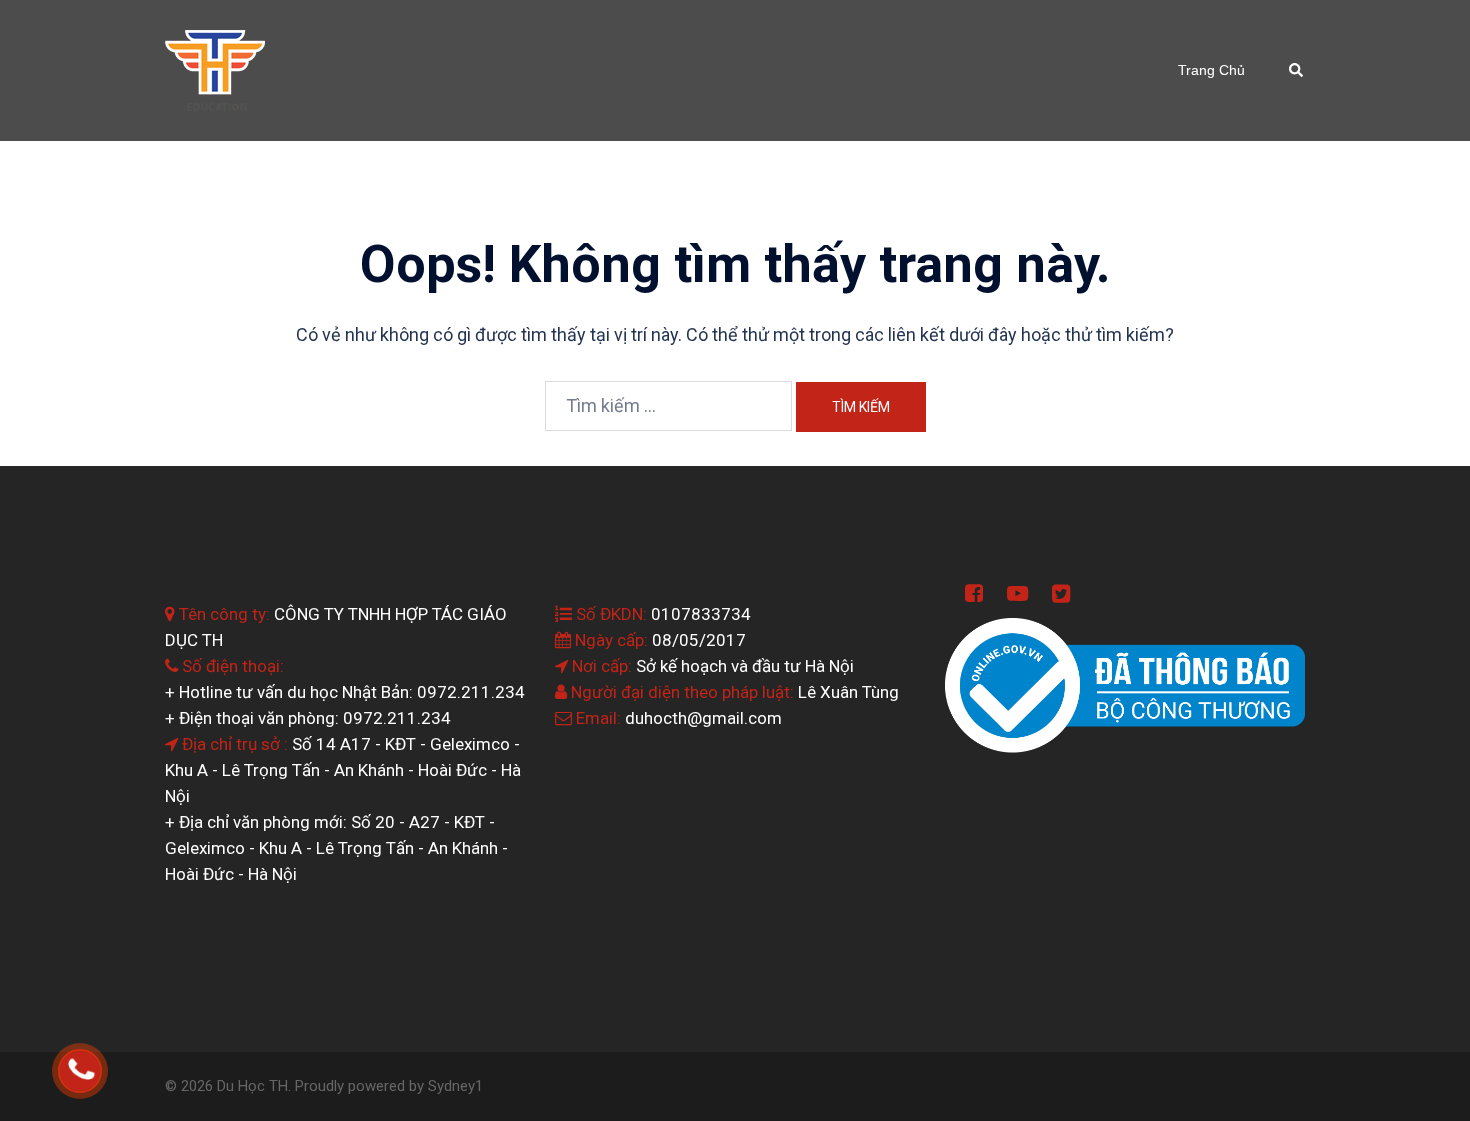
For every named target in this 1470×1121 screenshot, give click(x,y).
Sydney (451, 1086)
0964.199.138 (108, 1071)
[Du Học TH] (215, 68)
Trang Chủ (1211, 70)
